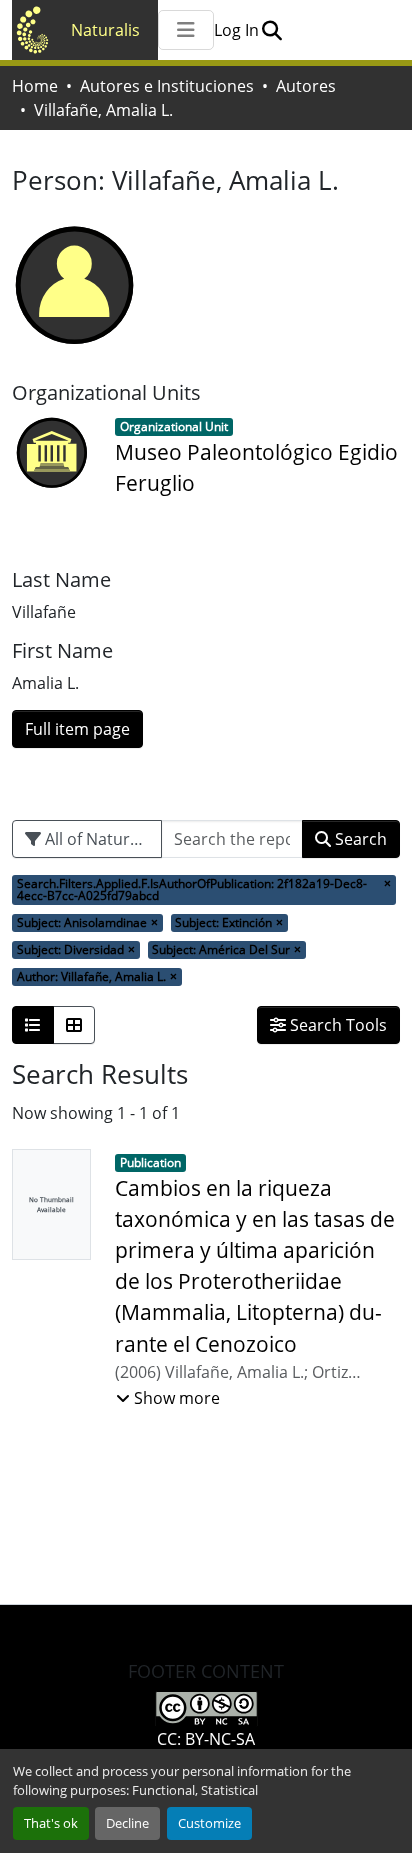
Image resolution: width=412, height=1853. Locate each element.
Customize (209, 1823)
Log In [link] (236, 30)
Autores (306, 86)
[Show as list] (33, 1025)
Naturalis (105, 30)
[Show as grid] (74, 1025)
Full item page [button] (77, 729)
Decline (127, 1823)
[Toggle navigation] (186, 30)
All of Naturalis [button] (98, 839)
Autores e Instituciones (167, 86)
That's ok (51, 1823)
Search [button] (359, 839)
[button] (271, 30)
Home (35, 86)
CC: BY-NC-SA (206, 1739)
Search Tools (336, 1025)
